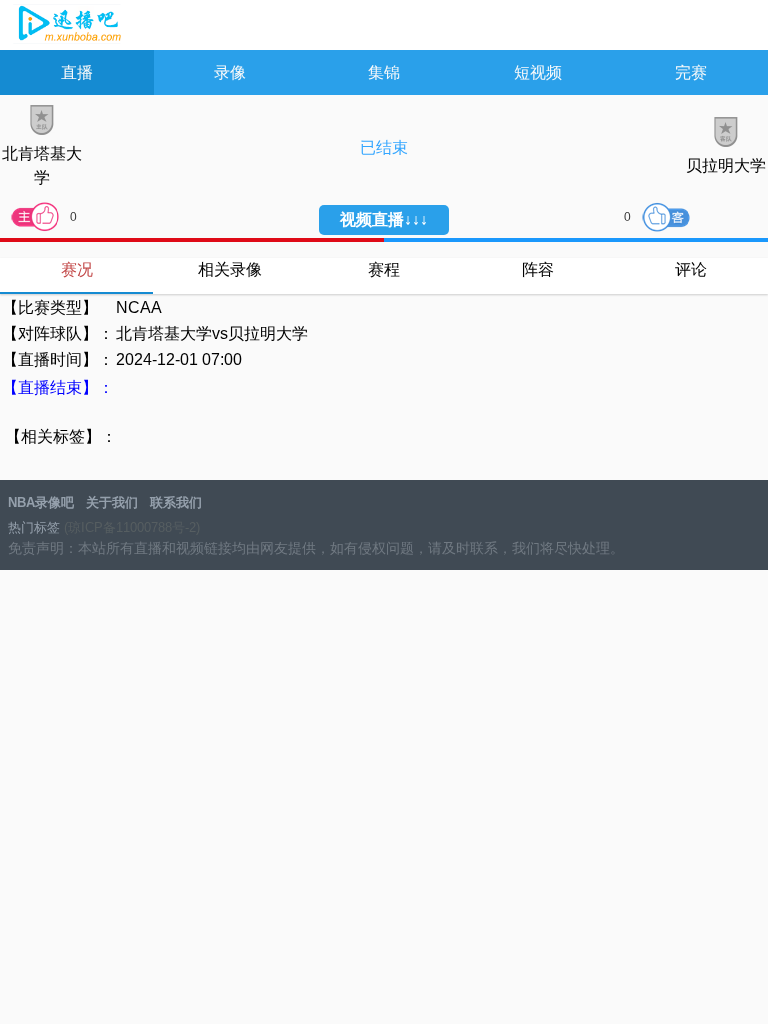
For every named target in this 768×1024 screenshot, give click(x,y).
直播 (77, 72)
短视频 (538, 72)
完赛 (691, 72)
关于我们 (112, 502)
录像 (230, 72)
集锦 (384, 72)
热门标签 (34, 527)
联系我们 (176, 502)
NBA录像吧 (67, 26)
